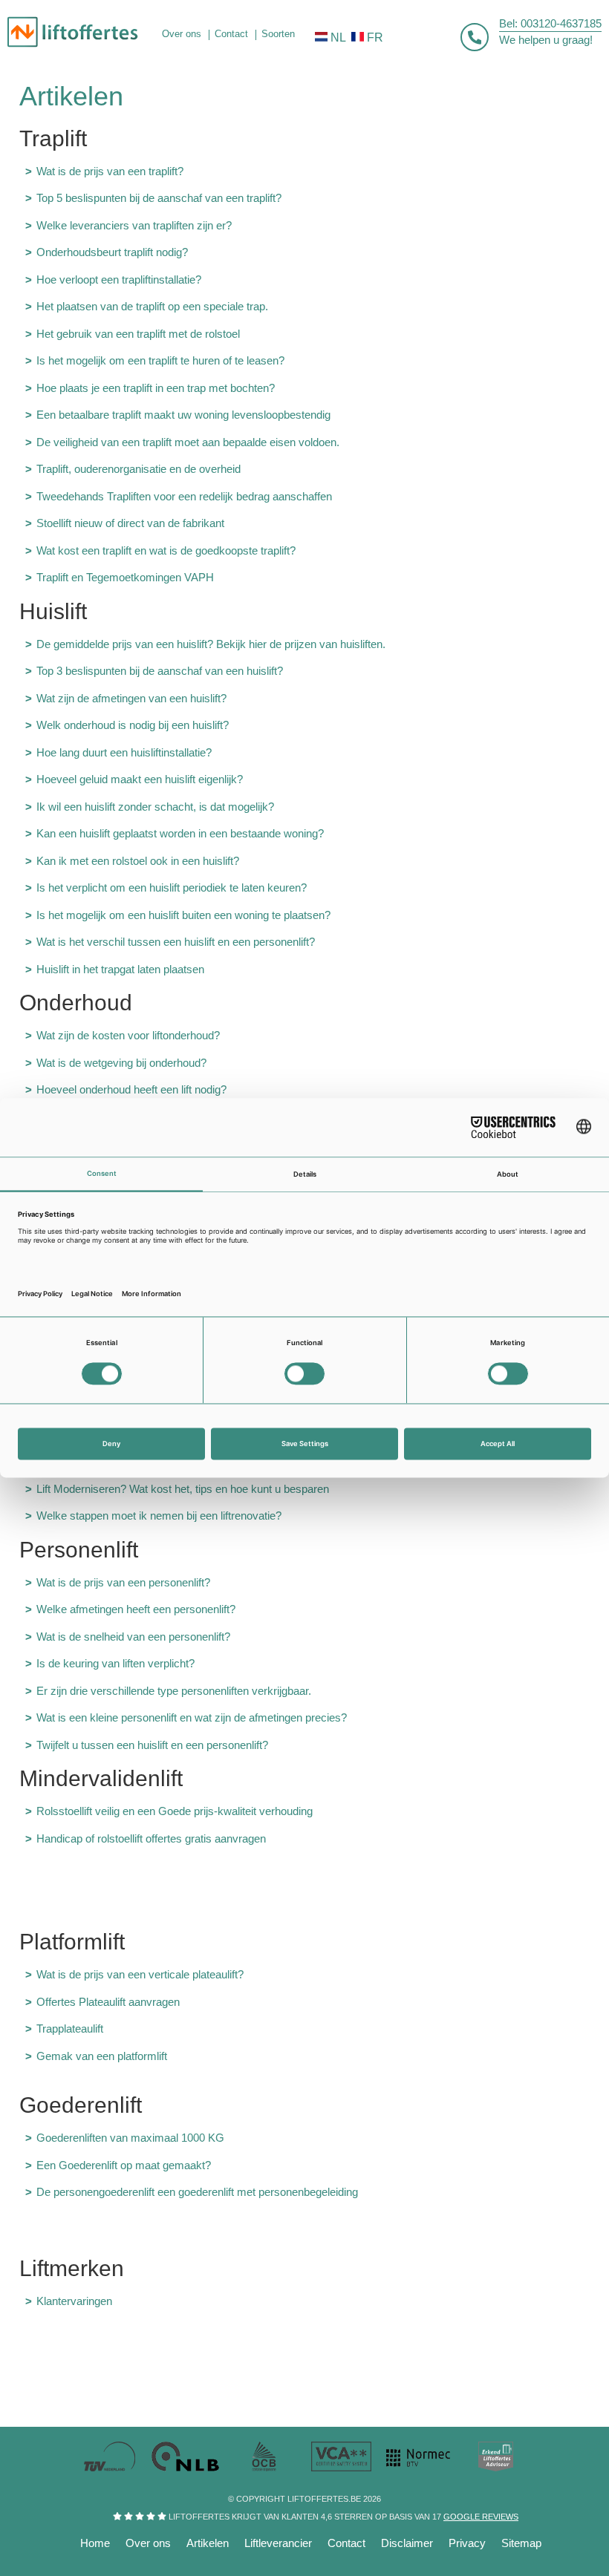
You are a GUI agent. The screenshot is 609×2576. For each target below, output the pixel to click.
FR (375, 37)
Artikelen (208, 2543)
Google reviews (481, 2517)
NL (338, 37)
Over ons (148, 2543)
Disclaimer (407, 2543)
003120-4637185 (561, 23)
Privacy (467, 2543)
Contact (346, 2543)
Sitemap (521, 2543)
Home (95, 2543)
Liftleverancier (278, 2543)
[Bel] (475, 37)
